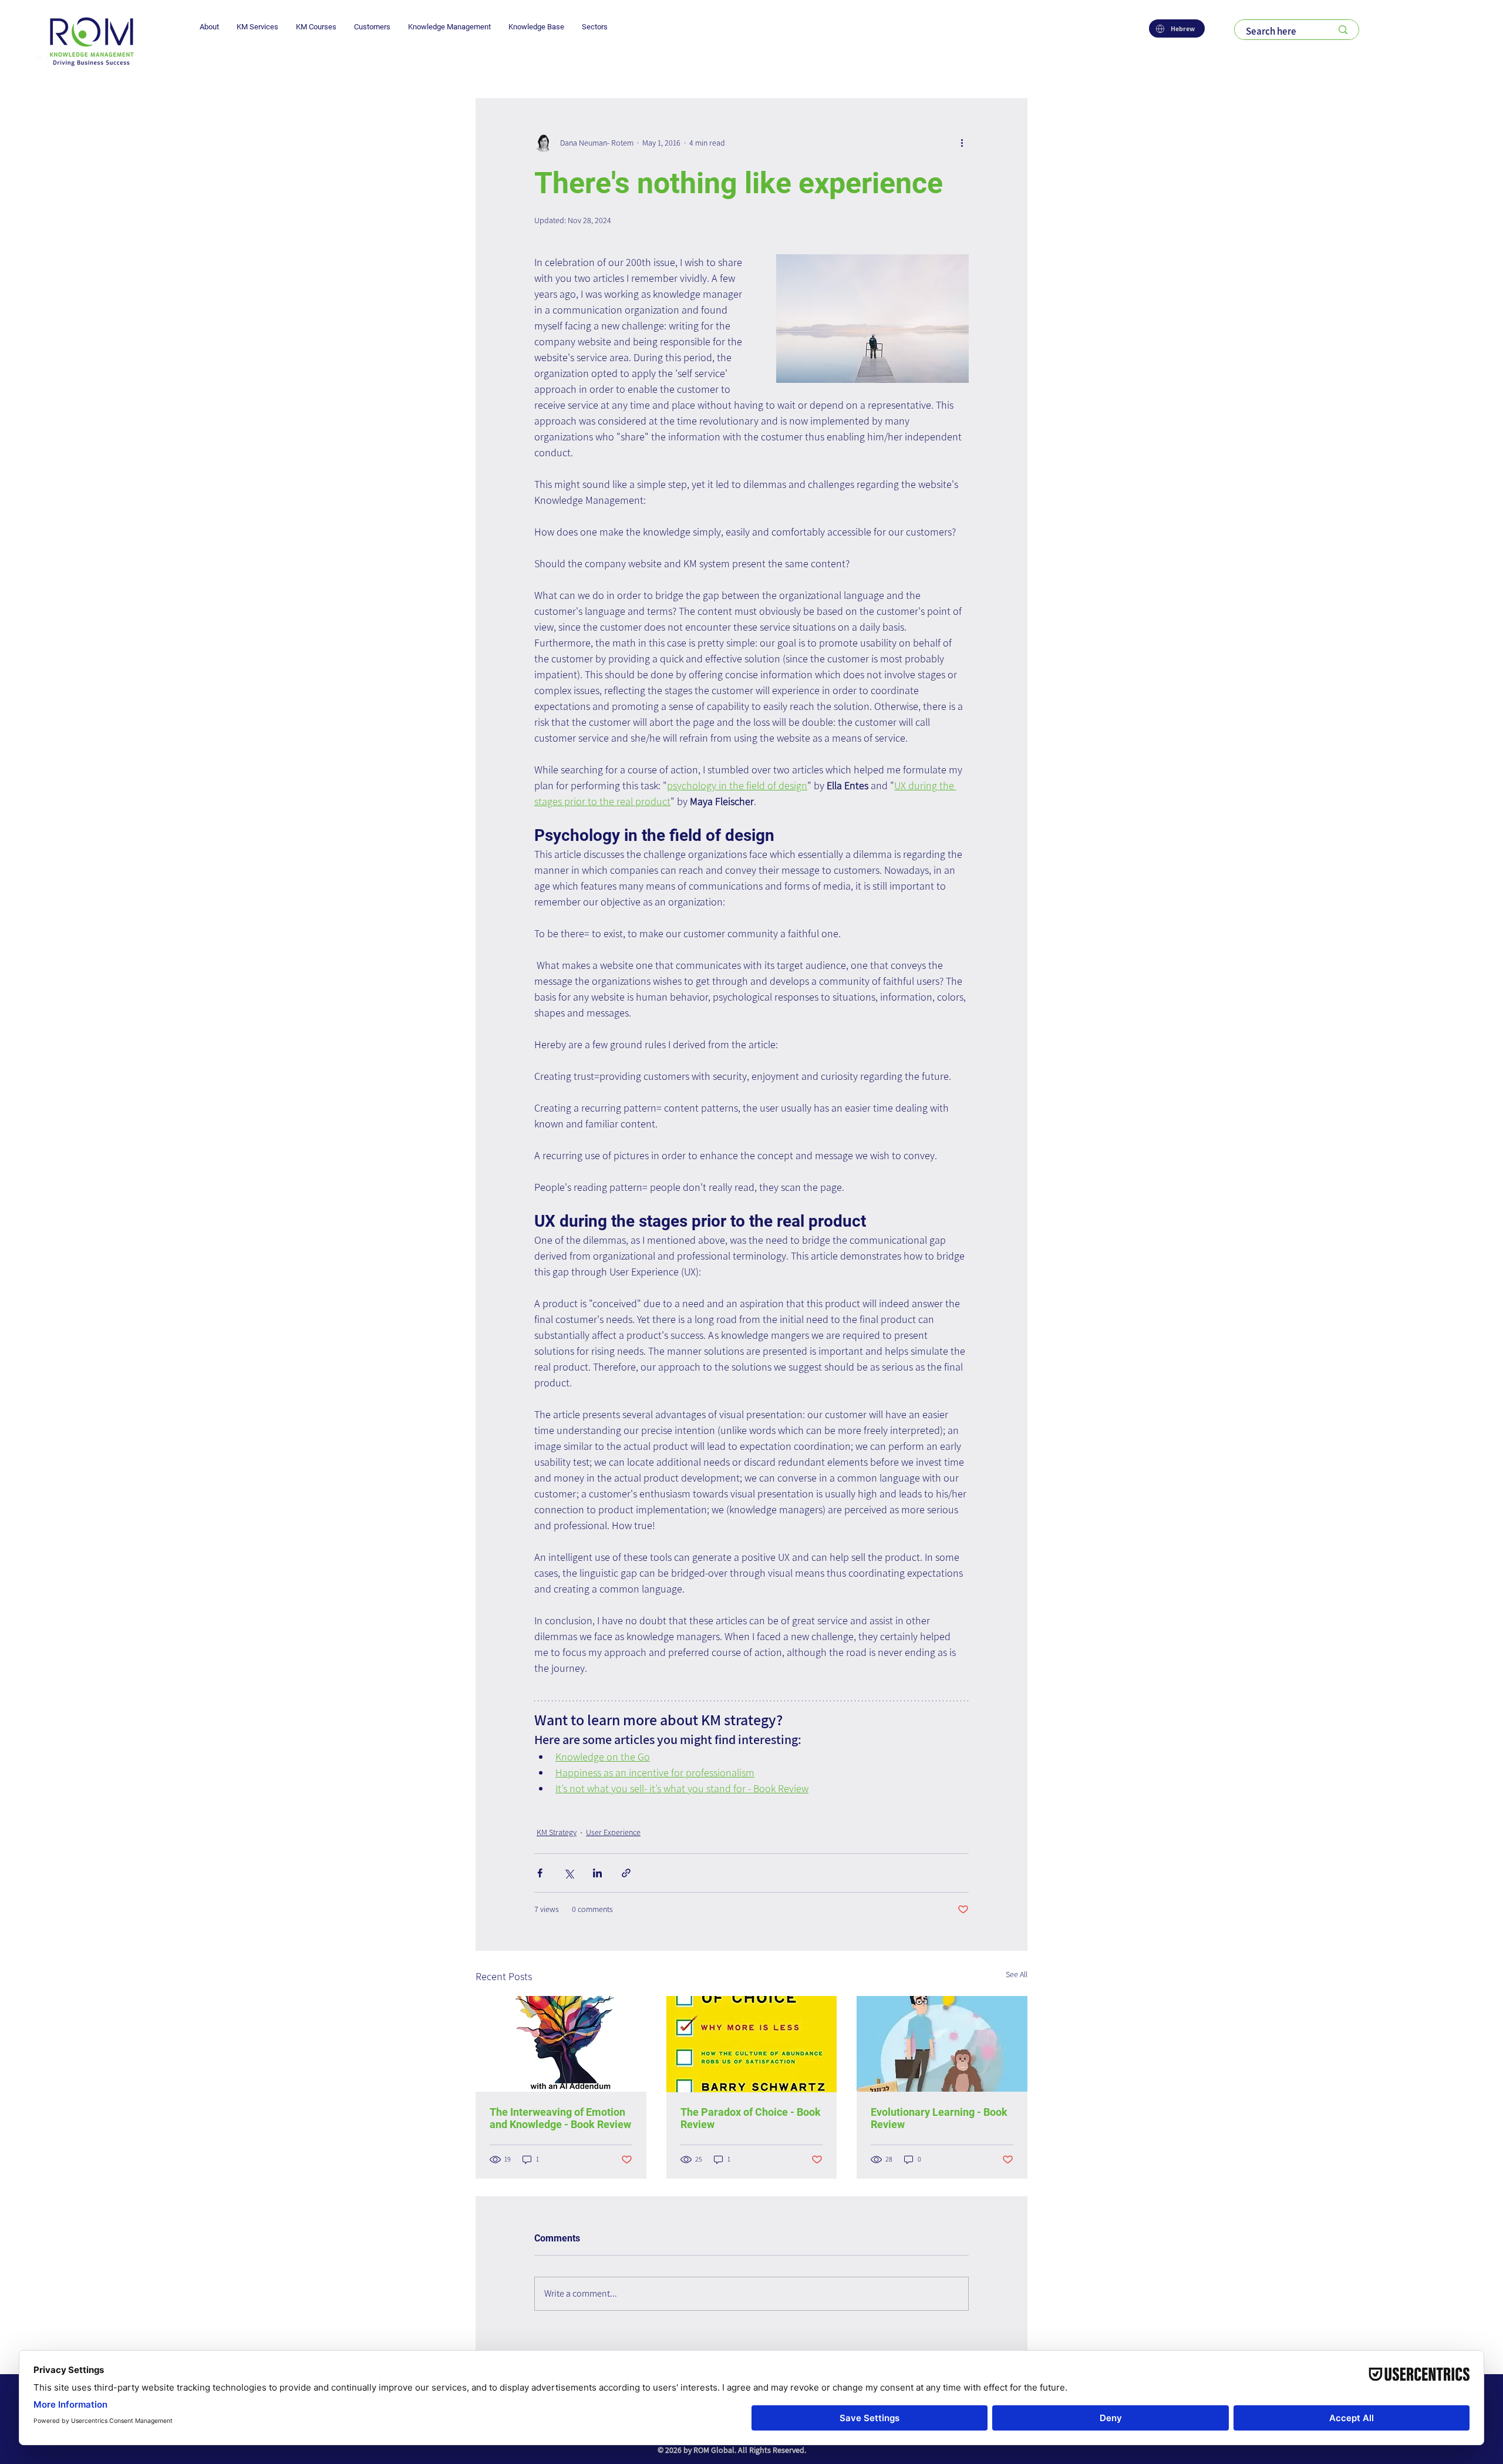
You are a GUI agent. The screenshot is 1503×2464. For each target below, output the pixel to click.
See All (1017, 1974)
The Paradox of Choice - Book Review (751, 2118)
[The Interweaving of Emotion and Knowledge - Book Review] (561, 2044)
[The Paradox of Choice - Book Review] (752, 2044)
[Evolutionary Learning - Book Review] (942, 2044)
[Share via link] (626, 1873)
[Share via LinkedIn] (597, 1873)
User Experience (613, 1832)
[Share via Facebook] (540, 1873)
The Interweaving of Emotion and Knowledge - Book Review (560, 2118)
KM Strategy (557, 1832)
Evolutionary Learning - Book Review (939, 2118)
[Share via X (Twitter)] (569, 1873)
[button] (209, 27)
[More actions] (962, 143)
